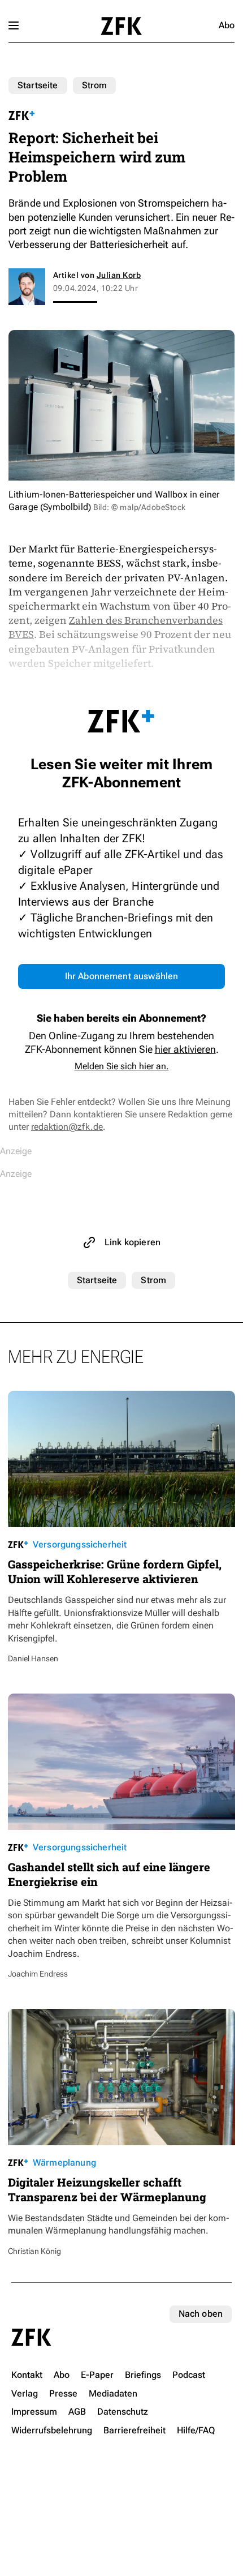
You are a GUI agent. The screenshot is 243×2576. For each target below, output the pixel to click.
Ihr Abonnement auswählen (122, 976)
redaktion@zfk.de (67, 1127)
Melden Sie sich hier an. (122, 1066)
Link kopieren (133, 1242)
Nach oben (201, 2314)
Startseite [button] (121, 26)
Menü (14, 25)
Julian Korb (119, 275)
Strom (95, 85)
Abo (227, 25)
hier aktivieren (185, 1049)
